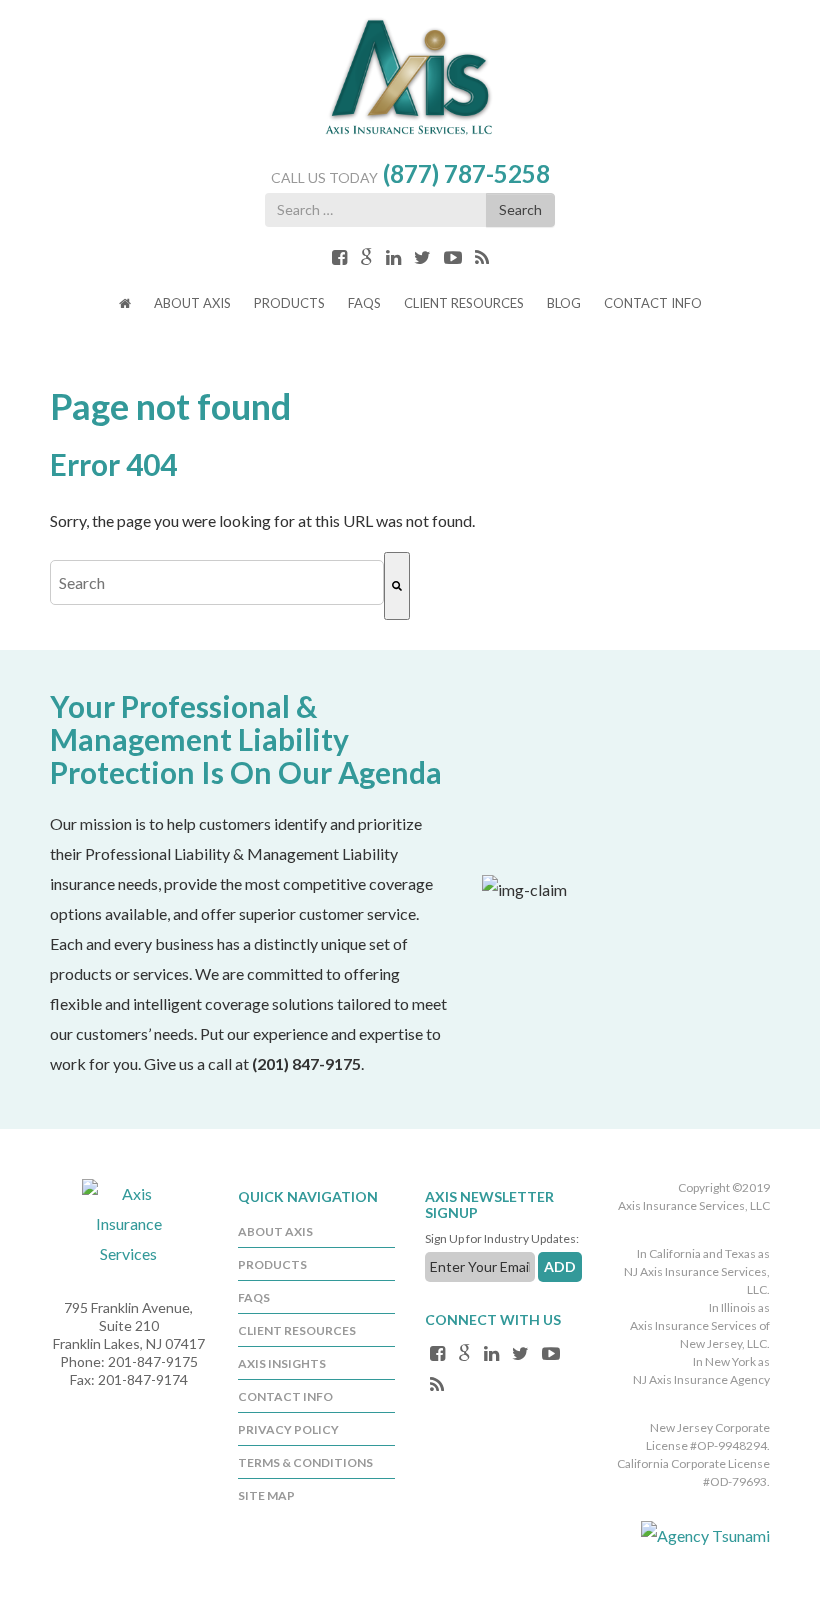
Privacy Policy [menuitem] (288, 1429)
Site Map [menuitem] (266, 1495)
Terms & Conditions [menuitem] (305, 1462)
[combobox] (217, 582)
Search (520, 209)
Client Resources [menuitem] (297, 1330)
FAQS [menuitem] (254, 1297)
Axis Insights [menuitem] (282, 1363)
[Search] (397, 586)
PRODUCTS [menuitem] (272, 1264)
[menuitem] (125, 305)
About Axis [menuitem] (275, 1231)
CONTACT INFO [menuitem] (285, 1396)
